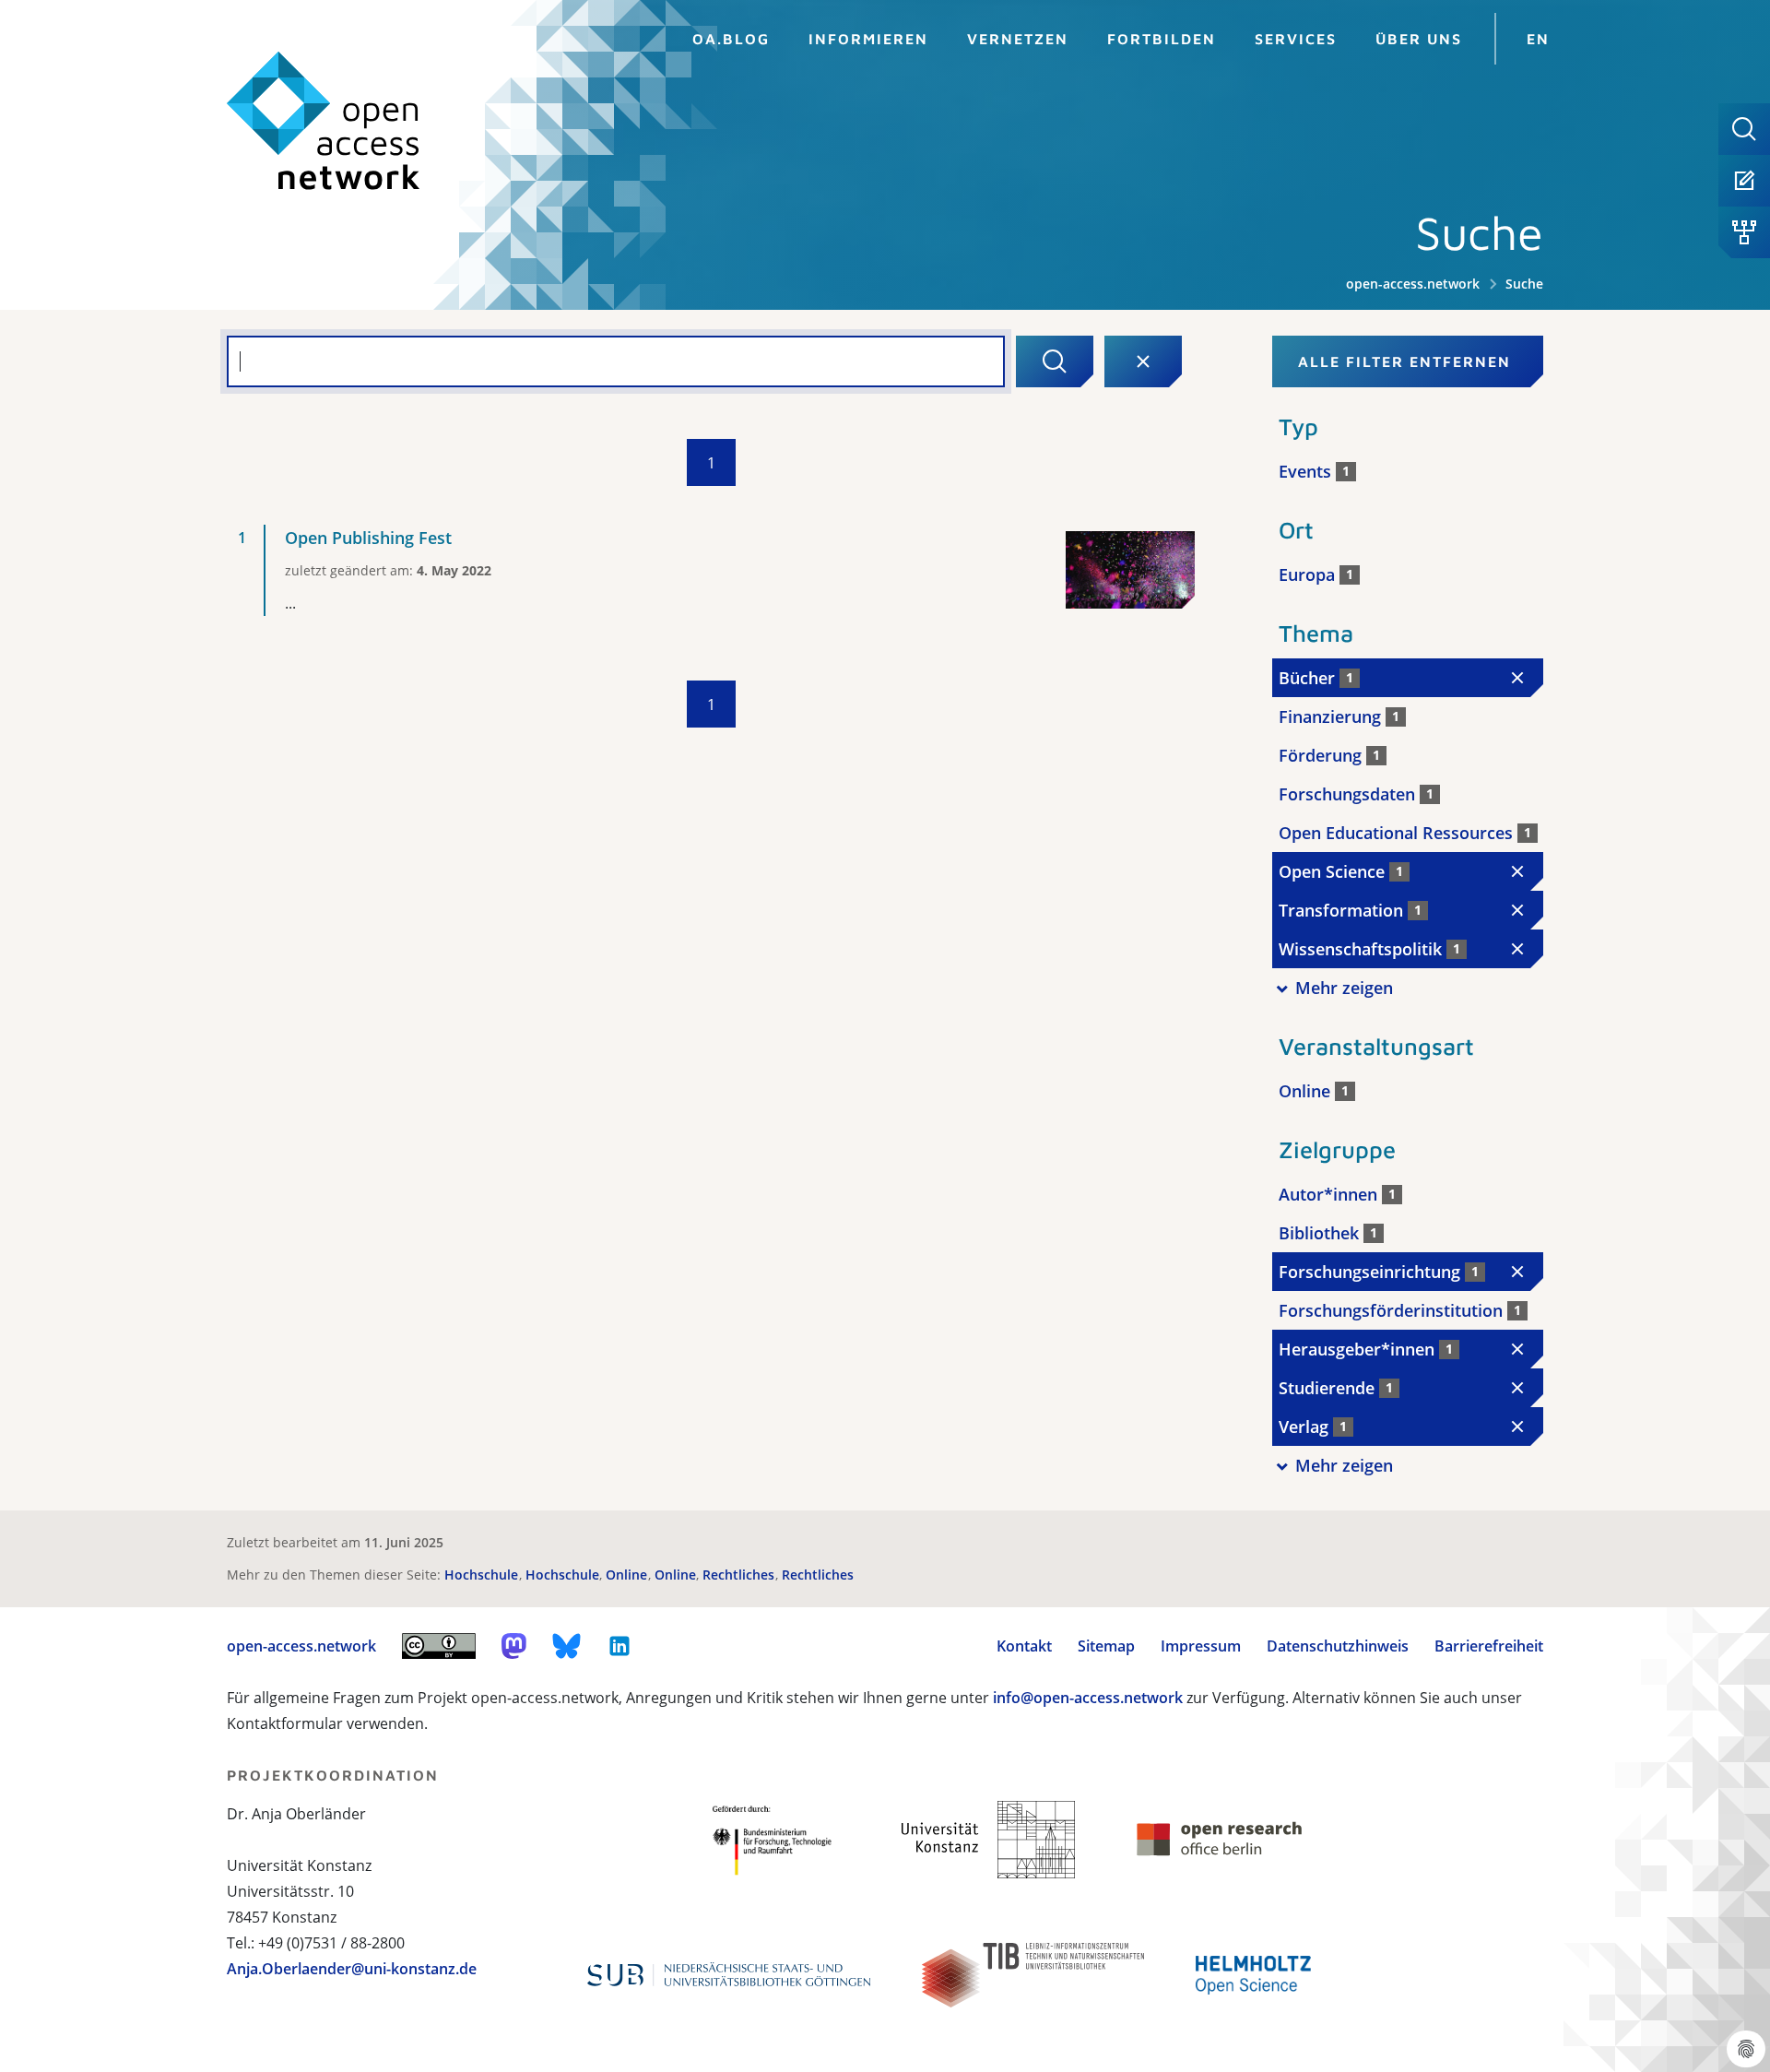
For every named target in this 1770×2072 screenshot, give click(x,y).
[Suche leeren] (1143, 361)
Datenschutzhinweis (1338, 1646)
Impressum (1201, 1646)
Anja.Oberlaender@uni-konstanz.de (352, 1969)
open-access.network (1413, 284)
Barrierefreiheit (1489, 1646)
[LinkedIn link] (619, 1646)
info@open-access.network (1088, 1698)
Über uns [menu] (1419, 39)
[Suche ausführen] (1055, 361)
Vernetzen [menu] (1018, 39)
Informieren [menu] (868, 39)
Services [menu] (1296, 39)
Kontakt (1024, 1646)
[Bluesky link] (567, 1646)
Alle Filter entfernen (1404, 361)
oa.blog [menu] (731, 39)
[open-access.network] (324, 121)
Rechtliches (740, 1575)
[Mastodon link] (514, 1646)
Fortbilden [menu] (1162, 39)
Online (628, 1575)
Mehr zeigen (1344, 988)
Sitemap (1106, 1646)
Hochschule (483, 1575)
